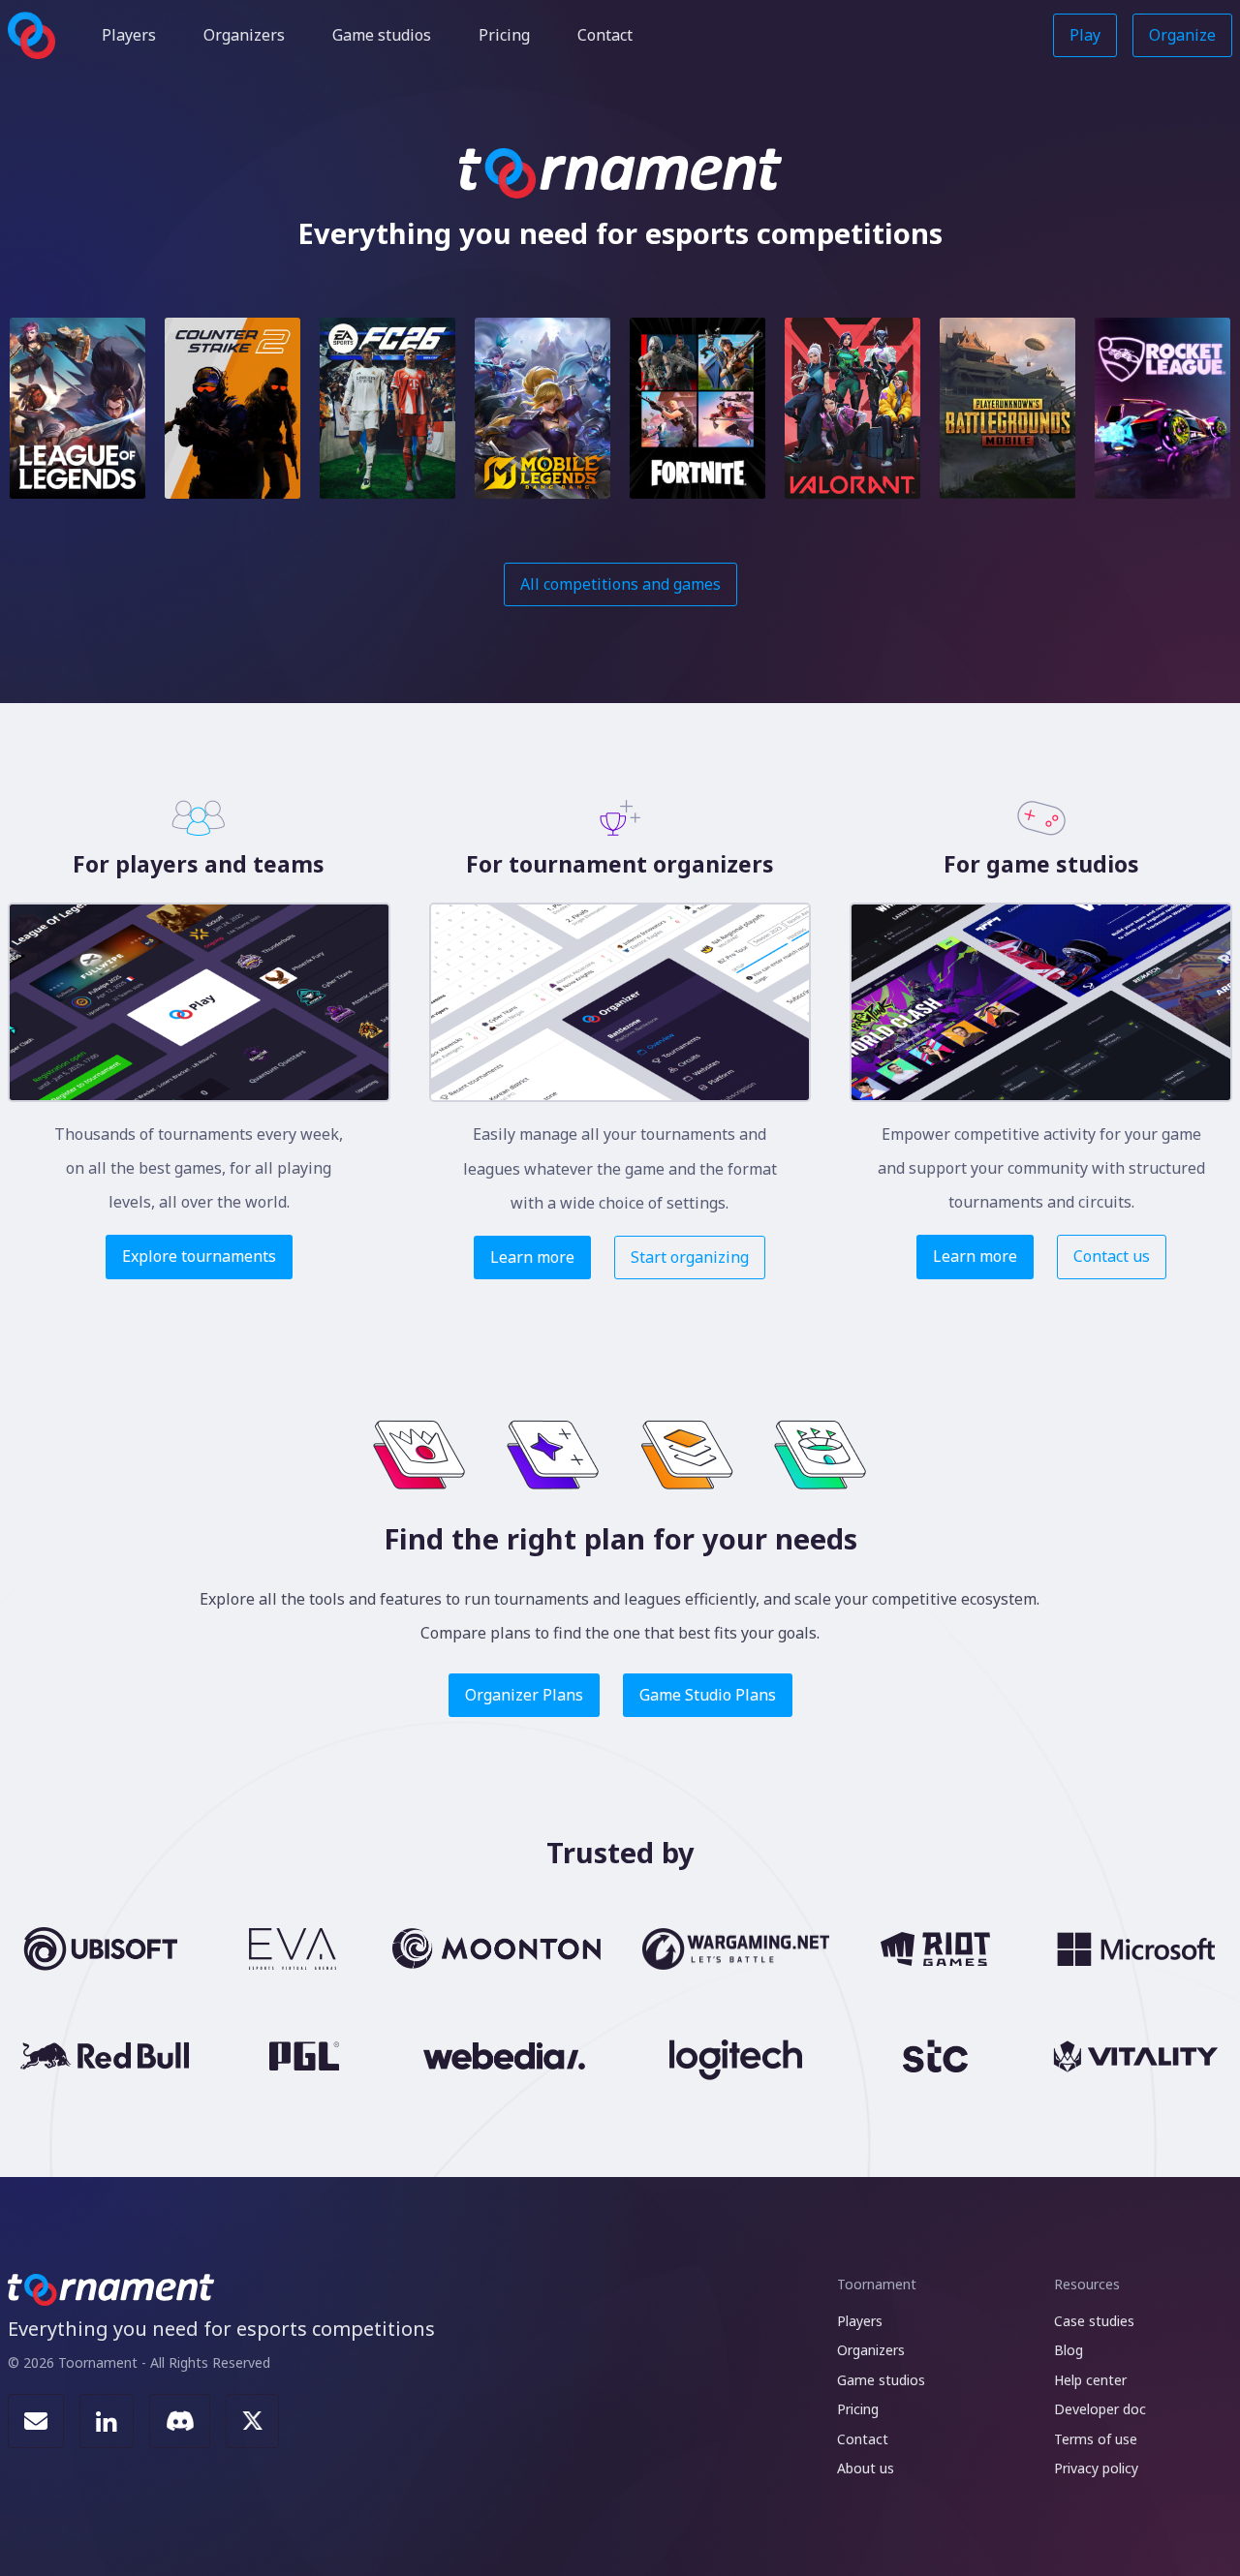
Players (129, 35)
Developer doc (1100, 2409)
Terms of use (1096, 2439)
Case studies (1094, 2321)
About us (866, 2468)
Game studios (382, 35)
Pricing (504, 35)
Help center (1090, 2380)
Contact (605, 35)
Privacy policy (1096, 2468)
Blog (1069, 2350)
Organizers (244, 35)
